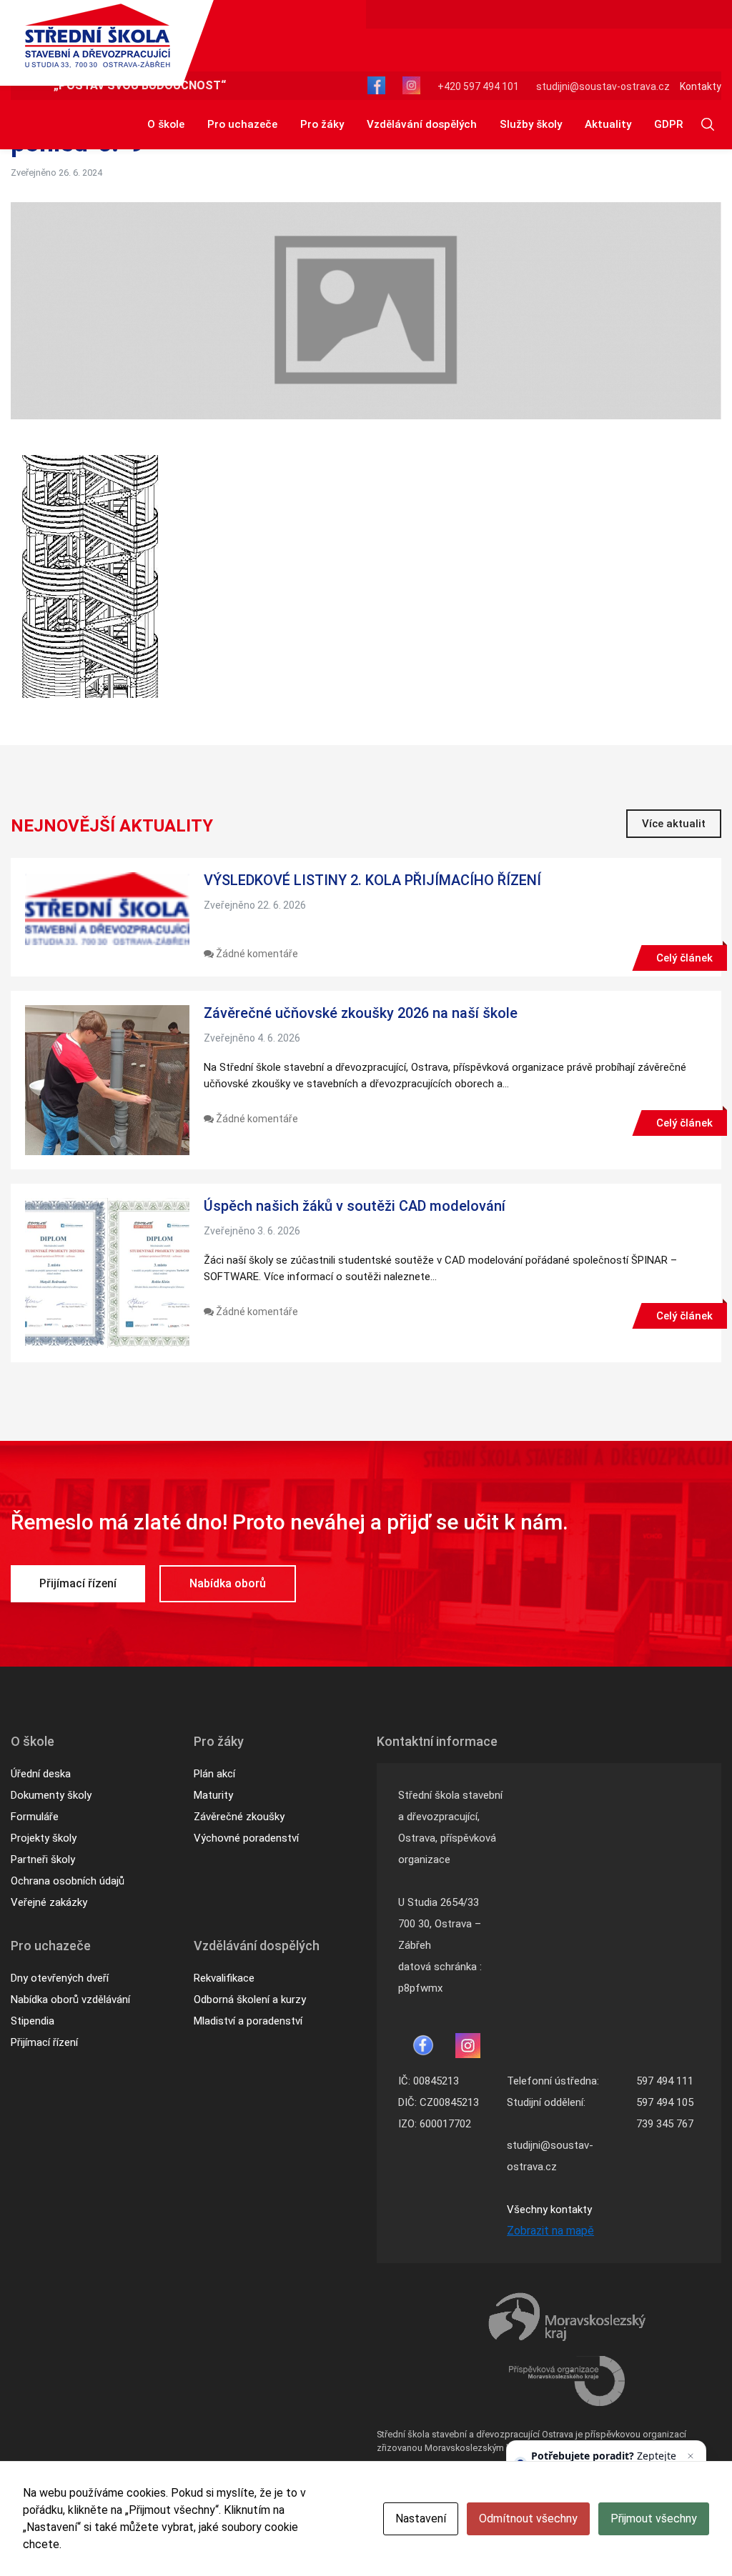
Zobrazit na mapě (550, 2231)
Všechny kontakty (549, 2210)
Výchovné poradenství (246, 1838)
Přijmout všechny (654, 2518)
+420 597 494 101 (478, 86)
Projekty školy (44, 1838)
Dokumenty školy (51, 1795)
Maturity (213, 1795)
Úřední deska (41, 1774)
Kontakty (701, 86)
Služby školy (531, 124)
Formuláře (35, 1817)
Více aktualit (674, 824)
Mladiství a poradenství (248, 2021)
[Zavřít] (691, 2456)
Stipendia (33, 2021)
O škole (166, 124)
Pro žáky (322, 124)
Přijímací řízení (78, 1583)
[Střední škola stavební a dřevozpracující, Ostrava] (98, 36)
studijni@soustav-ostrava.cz (603, 86)
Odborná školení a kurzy (250, 2000)
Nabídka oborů (228, 1583)
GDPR (668, 124)
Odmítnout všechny (528, 2518)
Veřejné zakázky (49, 1902)
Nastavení (421, 2518)
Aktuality (608, 124)
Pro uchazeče (242, 124)
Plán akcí (214, 1774)
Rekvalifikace (224, 1978)
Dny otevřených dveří (60, 1978)
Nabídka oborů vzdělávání (70, 2000)
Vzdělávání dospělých (422, 124)
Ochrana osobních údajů (68, 1881)
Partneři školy (43, 1859)
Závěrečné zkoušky (239, 1817)
